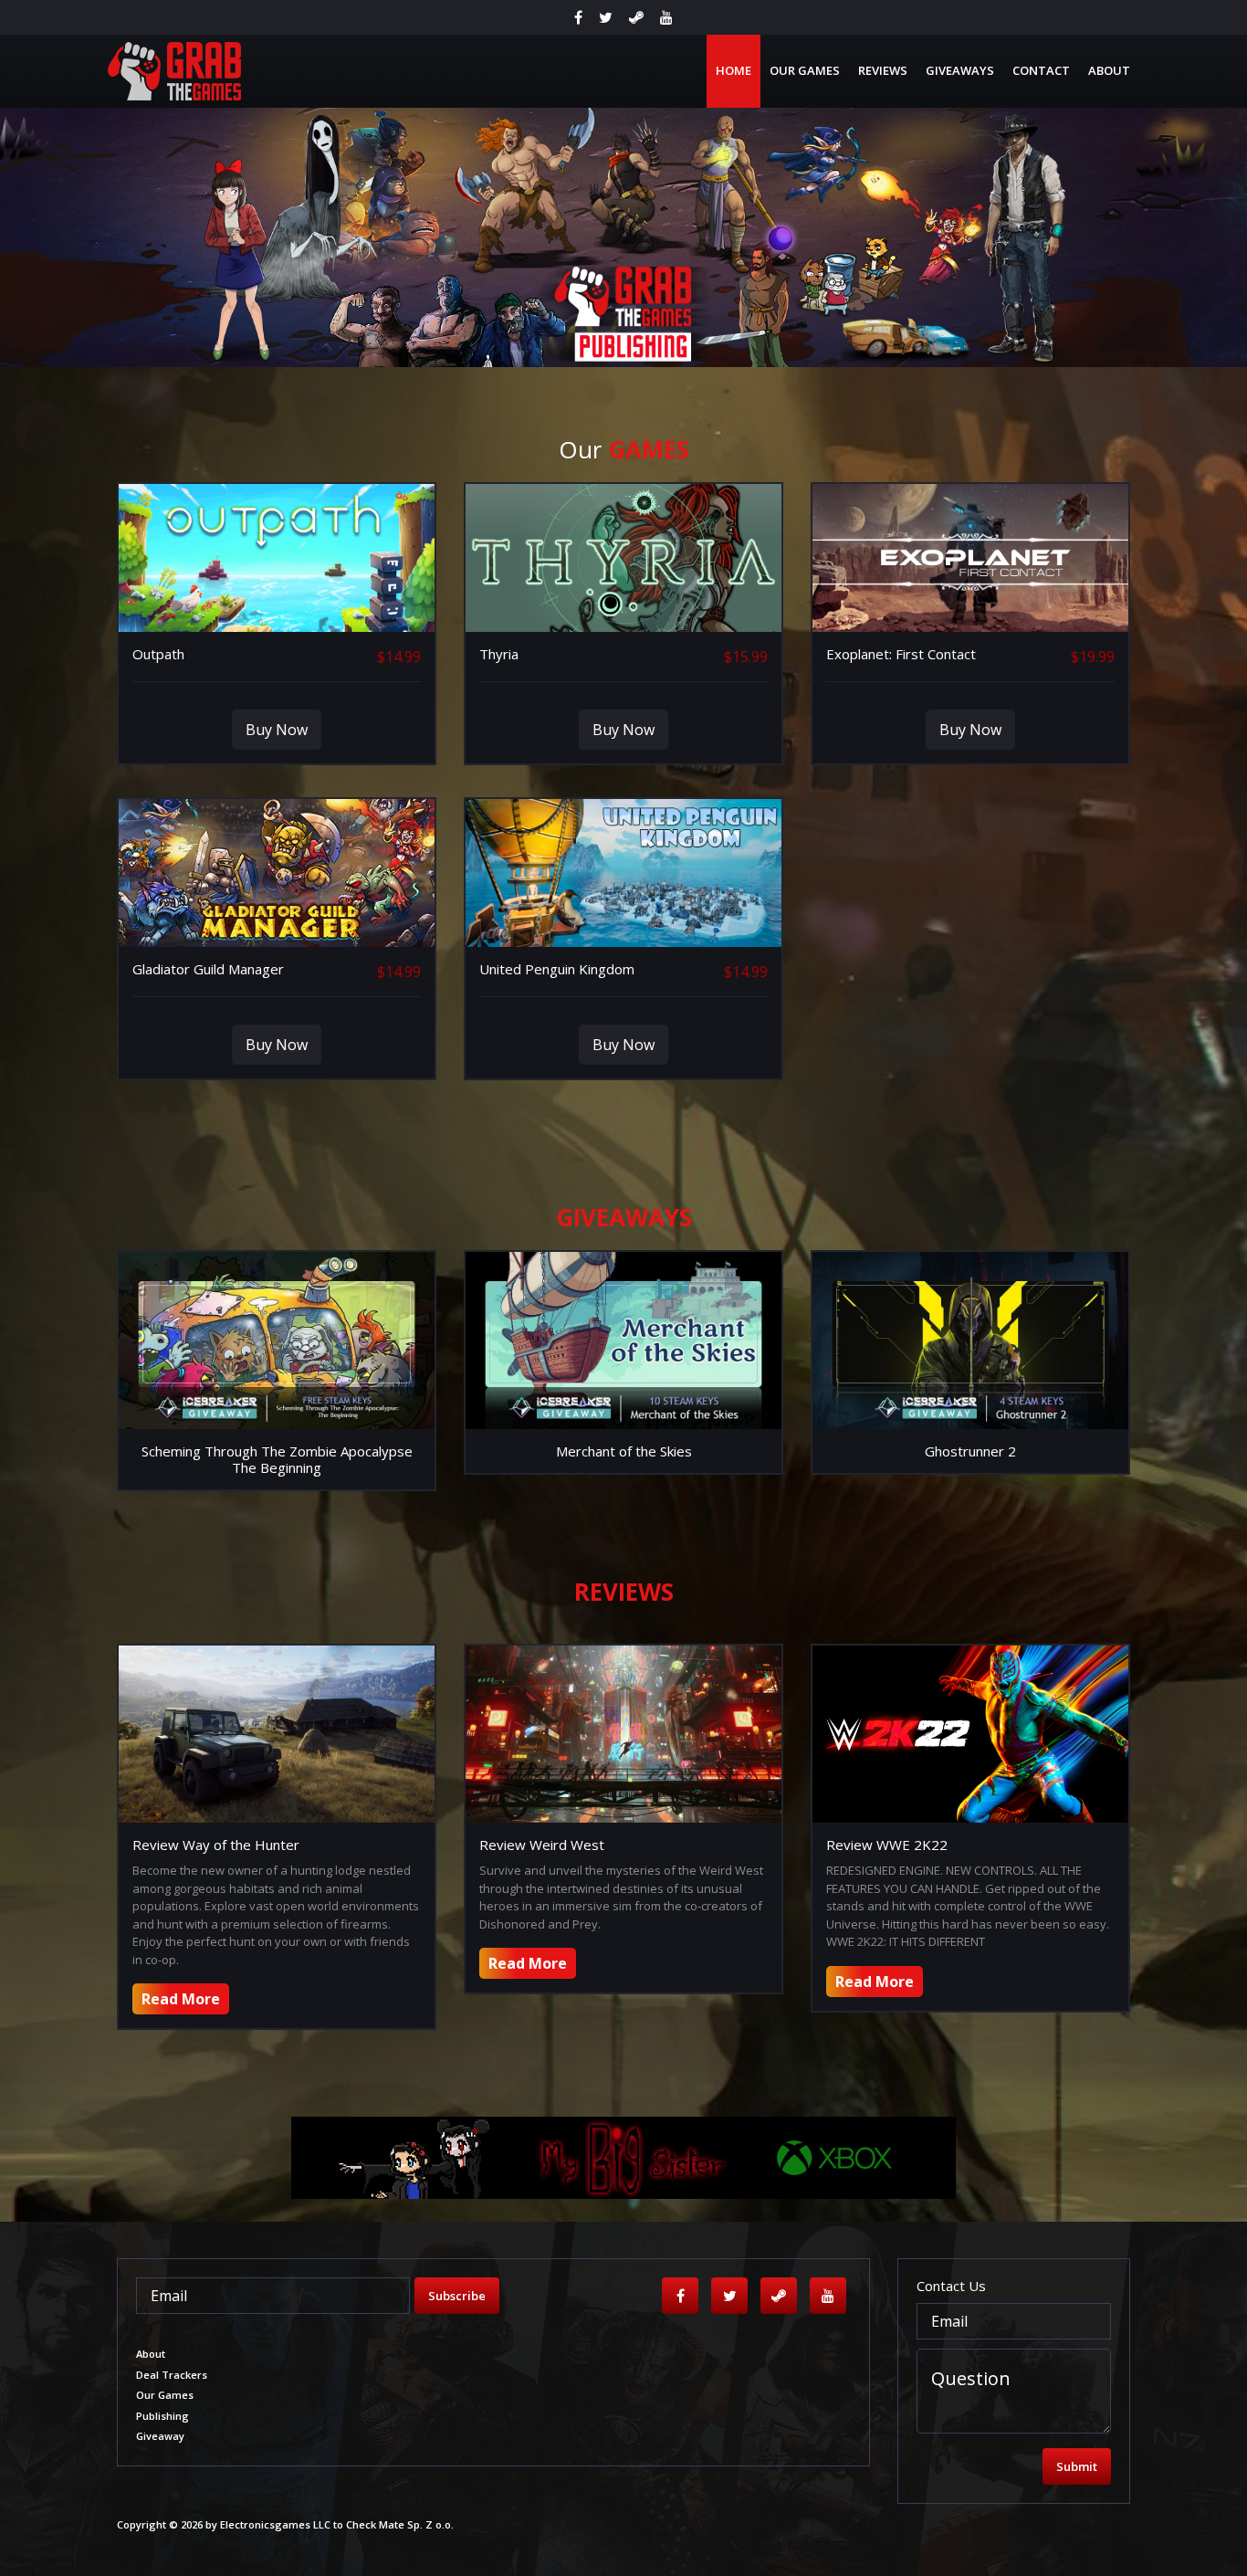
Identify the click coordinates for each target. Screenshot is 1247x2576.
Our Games (805, 70)
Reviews (883, 70)
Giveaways (960, 70)
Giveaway (160, 2436)
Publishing (162, 2416)
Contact (1041, 70)
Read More (181, 1999)
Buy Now (277, 730)
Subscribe (457, 2296)
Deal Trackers (172, 2375)
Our (624, 449)
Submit (1077, 2466)
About (1109, 70)
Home (734, 70)
